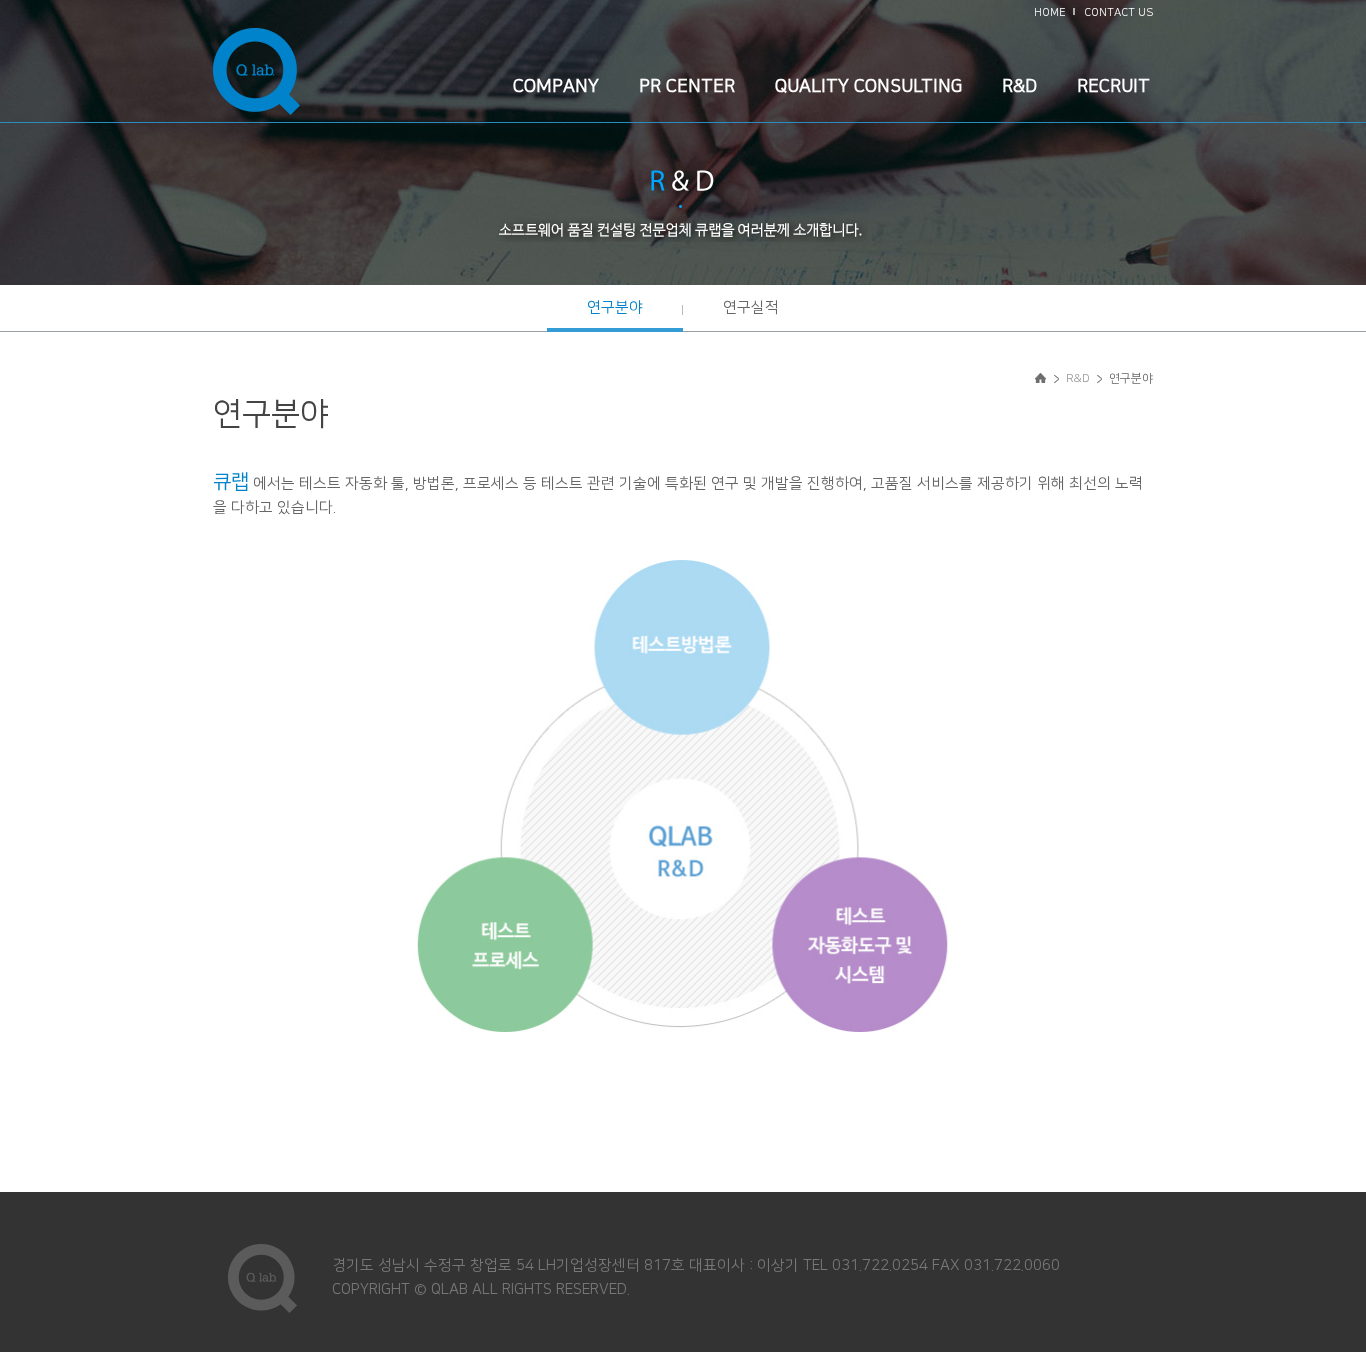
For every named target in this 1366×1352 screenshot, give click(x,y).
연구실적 (751, 307)
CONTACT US (1118, 13)
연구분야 (615, 307)
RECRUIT (1113, 87)
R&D (1019, 87)
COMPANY (556, 87)
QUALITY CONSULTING (868, 87)
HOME (1050, 13)
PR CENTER (687, 87)
